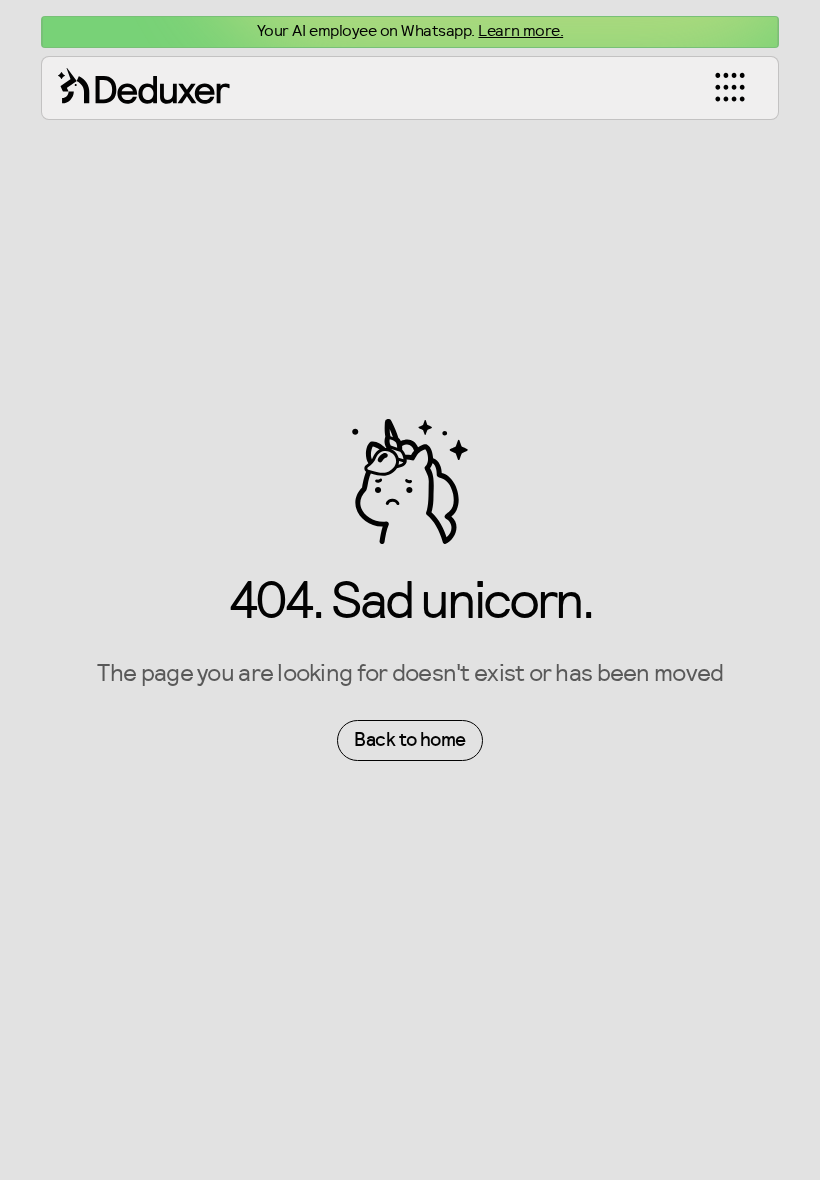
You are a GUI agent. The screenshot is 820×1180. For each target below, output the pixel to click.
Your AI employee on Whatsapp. (410, 31)
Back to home (409, 740)
